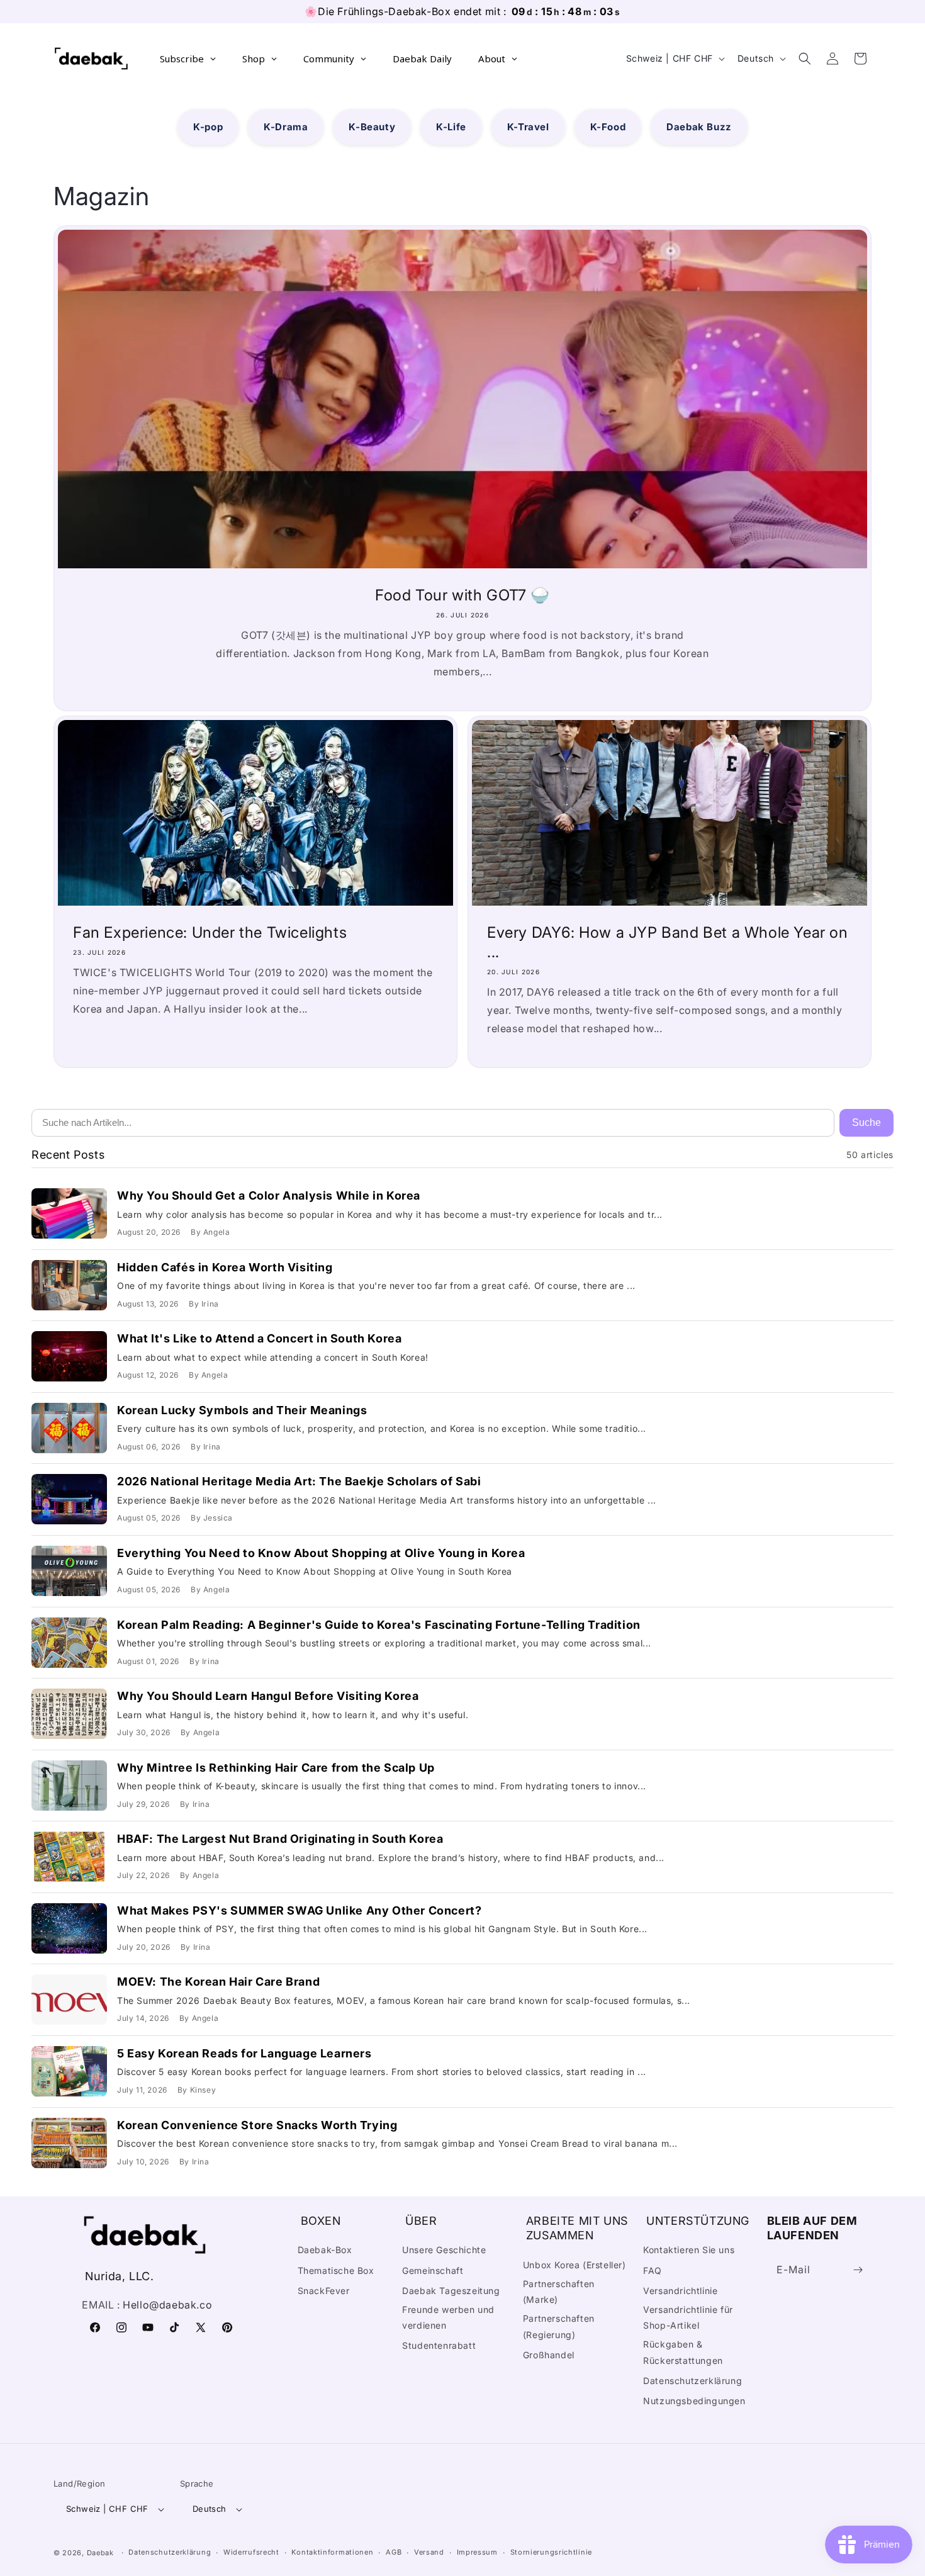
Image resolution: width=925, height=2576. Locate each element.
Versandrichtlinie (680, 2291)
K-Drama (286, 127)
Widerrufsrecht (251, 2552)
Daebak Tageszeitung (451, 2291)
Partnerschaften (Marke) (559, 2292)
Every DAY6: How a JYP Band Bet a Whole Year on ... (668, 942)
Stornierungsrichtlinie (551, 2552)
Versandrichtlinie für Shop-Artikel (688, 2317)
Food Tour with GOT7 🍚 (462, 595)
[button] (805, 59)
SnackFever (324, 2291)
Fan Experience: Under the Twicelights (210, 932)
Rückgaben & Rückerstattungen (683, 2352)
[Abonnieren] (858, 2270)
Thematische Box (336, 2270)
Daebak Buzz (699, 127)
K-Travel (528, 127)
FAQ (653, 2270)
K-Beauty (372, 127)
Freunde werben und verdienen (448, 2317)
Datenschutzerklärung (692, 2381)
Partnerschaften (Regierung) (559, 2326)
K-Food (608, 127)
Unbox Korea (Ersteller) (575, 2265)
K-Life (451, 127)
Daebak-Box (325, 2250)
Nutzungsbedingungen (694, 2401)
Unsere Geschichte (444, 2250)
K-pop (208, 127)
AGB (394, 2552)
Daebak (100, 2553)
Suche (866, 1122)
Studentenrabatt (439, 2345)
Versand (429, 2552)
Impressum (477, 2552)
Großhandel (549, 2355)
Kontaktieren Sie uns (689, 2250)
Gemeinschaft (433, 2270)
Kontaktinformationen (332, 2552)
